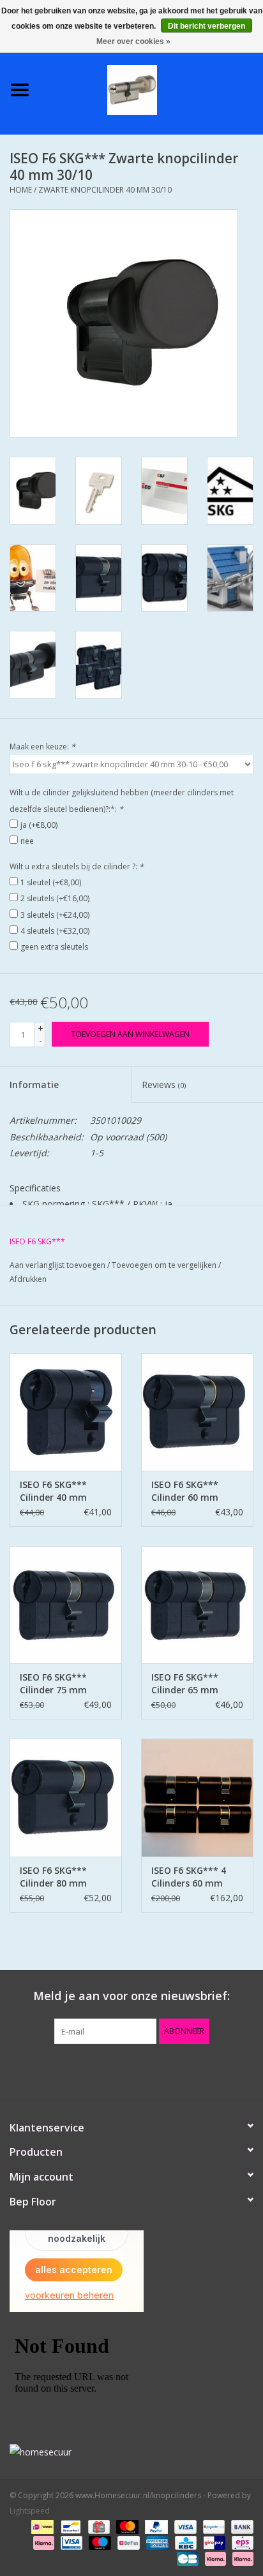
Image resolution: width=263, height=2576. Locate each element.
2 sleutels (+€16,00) (55, 898)
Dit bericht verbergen (207, 26)
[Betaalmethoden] (41, 2527)
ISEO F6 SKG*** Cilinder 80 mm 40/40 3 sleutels (54, 1877)
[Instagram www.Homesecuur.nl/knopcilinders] (200, 2070)
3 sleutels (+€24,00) (55, 915)
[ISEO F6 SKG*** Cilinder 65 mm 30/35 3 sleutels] (197, 1605)
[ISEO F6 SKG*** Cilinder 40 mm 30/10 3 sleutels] (66, 1412)
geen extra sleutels (54, 947)
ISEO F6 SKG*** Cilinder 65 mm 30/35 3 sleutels (185, 1684)
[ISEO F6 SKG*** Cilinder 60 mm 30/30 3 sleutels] (197, 1412)
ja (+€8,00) (39, 825)
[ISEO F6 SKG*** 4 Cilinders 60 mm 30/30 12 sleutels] (197, 1797)
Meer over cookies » (133, 41)
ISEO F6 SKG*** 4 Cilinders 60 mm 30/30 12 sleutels (189, 1877)
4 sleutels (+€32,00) (55, 931)
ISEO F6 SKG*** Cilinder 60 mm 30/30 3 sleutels (185, 1491)
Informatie (34, 1085)
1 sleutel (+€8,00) (51, 882)
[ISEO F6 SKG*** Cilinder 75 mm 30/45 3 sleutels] (66, 1605)
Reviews (164, 1085)
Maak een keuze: (42, 747)
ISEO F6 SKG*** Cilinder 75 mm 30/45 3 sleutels (54, 1684)
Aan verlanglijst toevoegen (57, 1265)
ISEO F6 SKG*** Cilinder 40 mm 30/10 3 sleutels (54, 1491)
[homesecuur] (131, 2452)
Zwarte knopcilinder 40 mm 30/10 (105, 190)
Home (21, 190)
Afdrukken (28, 1279)
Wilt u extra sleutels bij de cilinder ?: (77, 866)
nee (27, 841)
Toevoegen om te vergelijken (165, 1265)
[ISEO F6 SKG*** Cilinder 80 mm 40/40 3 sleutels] (66, 1797)
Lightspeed (30, 2511)
